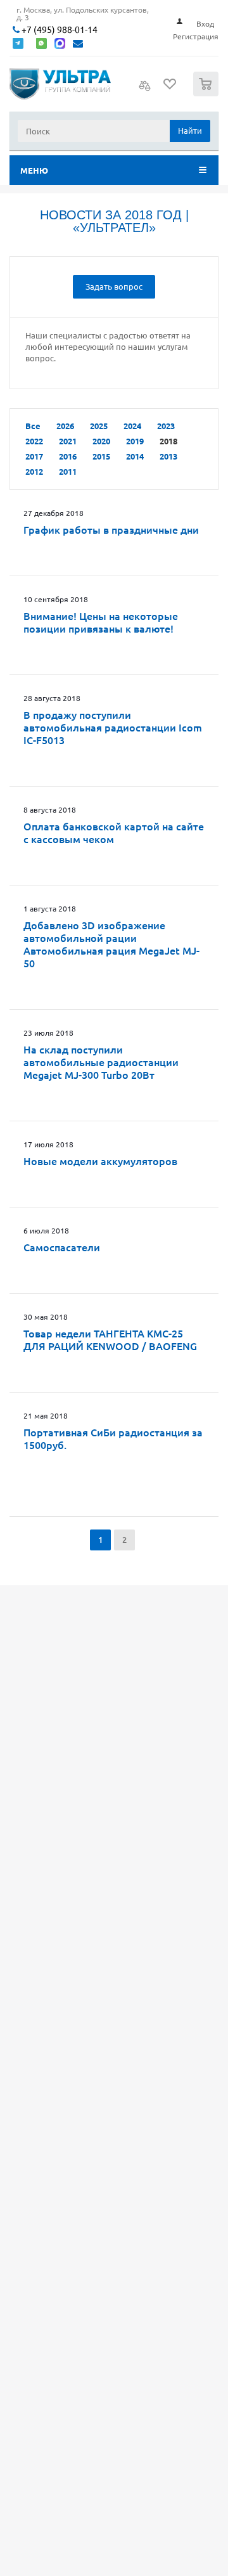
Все (33, 426)
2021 (68, 441)
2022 (34, 441)
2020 (101, 441)
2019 (135, 441)
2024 (132, 426)
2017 (34, 456)
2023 (166, 426)
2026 (65, 426)
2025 (99, 426)
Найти (190, 130)
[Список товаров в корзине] (207, 93)
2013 (168, 456)
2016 (68, 456)
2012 (34, 471)
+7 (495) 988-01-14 (59, 29)
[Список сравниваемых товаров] (145, 89)
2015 (101, 456)
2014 (135, 456)
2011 (68, 471)
